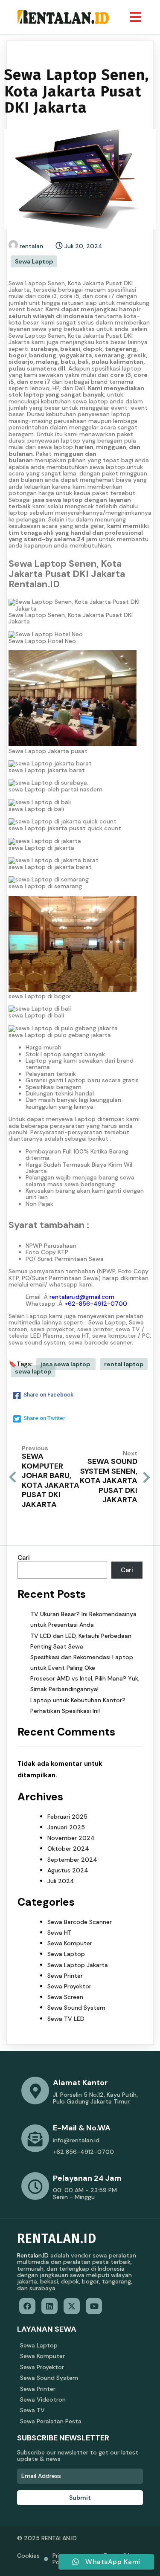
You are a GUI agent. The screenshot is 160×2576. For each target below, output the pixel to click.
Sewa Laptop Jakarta (78, 1965)
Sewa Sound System (76, 2008)
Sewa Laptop (34, 261)
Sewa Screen (65, 1997)
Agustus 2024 (68, 1870)
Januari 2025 (66, 1827)
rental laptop (124, 1364)
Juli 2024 (61, 1881)
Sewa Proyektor (69, 1986)
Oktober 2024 (68, 1849)
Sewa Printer (65, 1976)
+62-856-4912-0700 (96, 1304)
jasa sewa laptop (66, 1364)
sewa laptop (33, 1371)
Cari (24, 1558)
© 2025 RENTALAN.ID (47, 2538)
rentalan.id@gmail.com (82, 1297)
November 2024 (71, 1838)
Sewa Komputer (70, 1943)
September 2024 (72, 1860)
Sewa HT (60, 1933)
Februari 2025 (67, 1817)
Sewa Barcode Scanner (80, 1922)
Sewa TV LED (66, 2019)
